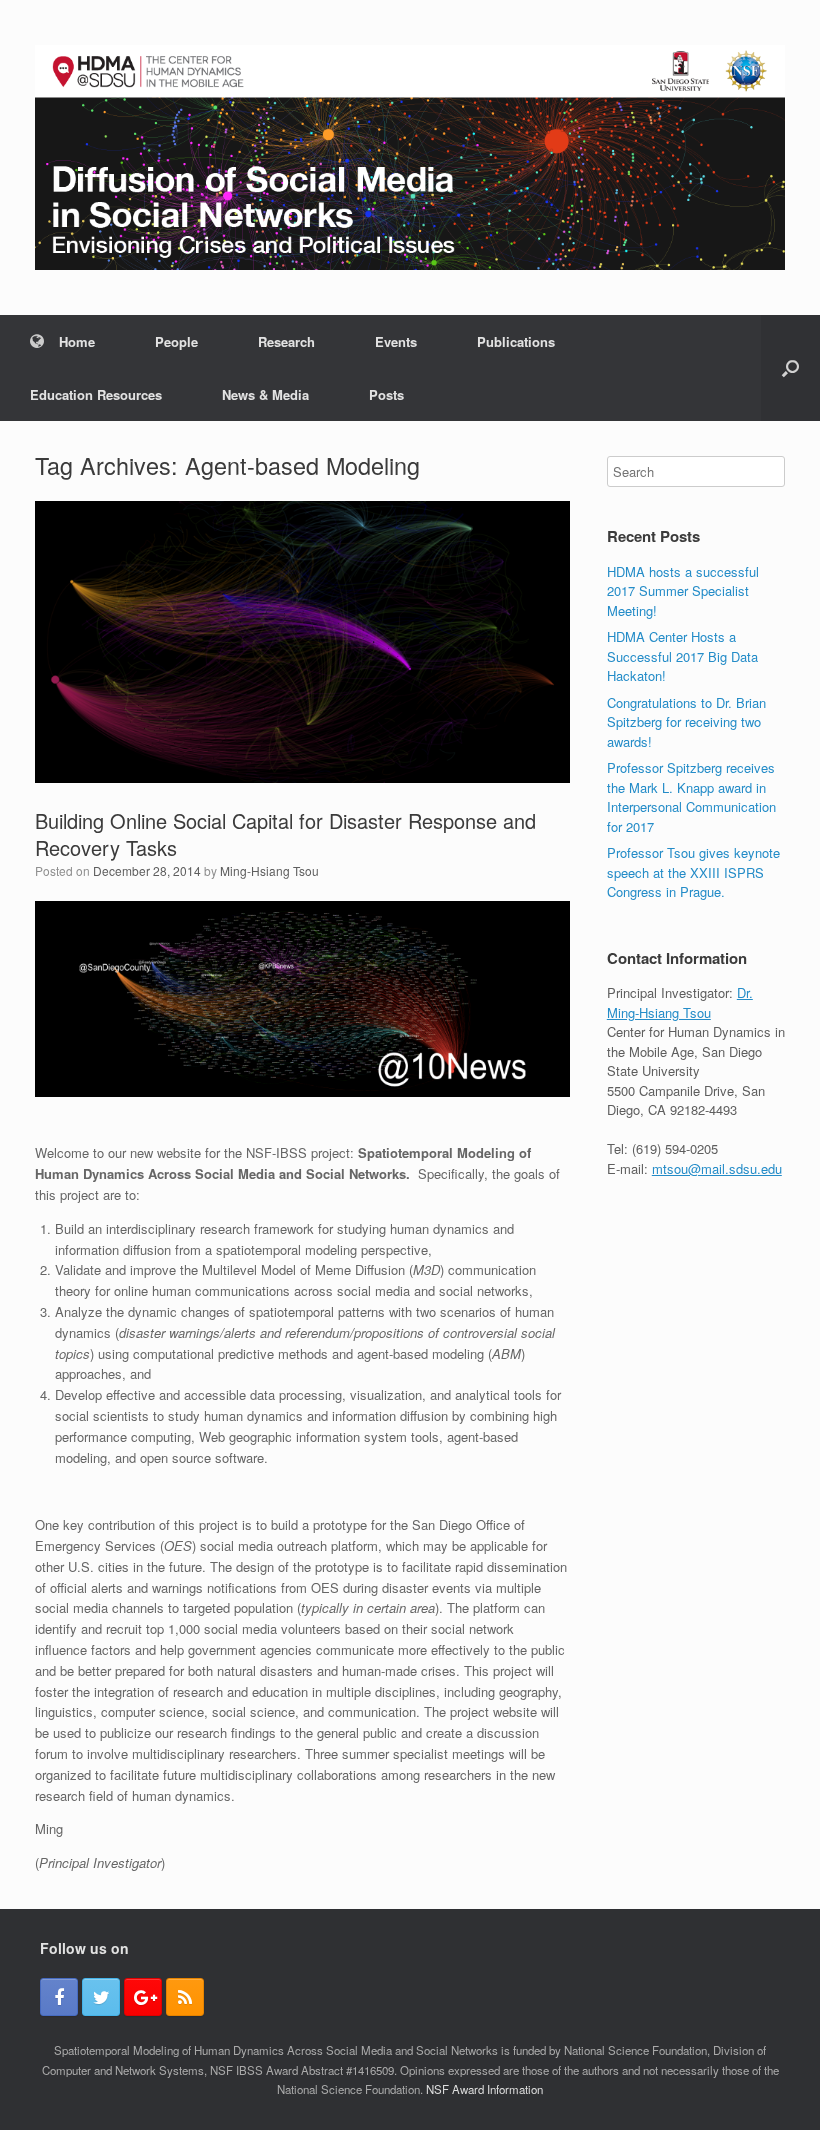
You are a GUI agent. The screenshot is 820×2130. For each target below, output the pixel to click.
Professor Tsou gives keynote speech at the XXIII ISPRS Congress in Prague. (693, 872)
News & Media (265, 394)
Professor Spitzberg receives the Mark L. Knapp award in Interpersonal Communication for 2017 (691, 797)
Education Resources (96, 394)
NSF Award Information (484, 2089)
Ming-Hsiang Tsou (269, 870)
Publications (516, 341)
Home (77, 341)
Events (396, 341)
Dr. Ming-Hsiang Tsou (680, 1002)
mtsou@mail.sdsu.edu (717, 1168)
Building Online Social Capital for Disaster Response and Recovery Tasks (285, 834)
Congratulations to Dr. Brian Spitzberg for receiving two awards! (686, 722)
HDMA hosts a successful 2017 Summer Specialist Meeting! (683, 591)
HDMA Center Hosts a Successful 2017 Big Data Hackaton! (682, 656)
